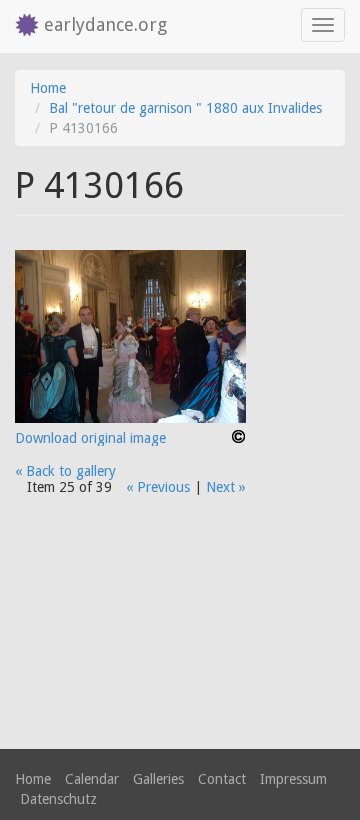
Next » (226, 487)
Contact (222, 779)
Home (48, 88)
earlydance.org (105, 24)
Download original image (90, 438)
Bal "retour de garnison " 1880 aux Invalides (185, 108)
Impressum (293, 779)
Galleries (158, 779)
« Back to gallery (65, 471)
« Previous (158, 487)
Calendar (92, 779)
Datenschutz (58, 799)
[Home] (22, 26)
